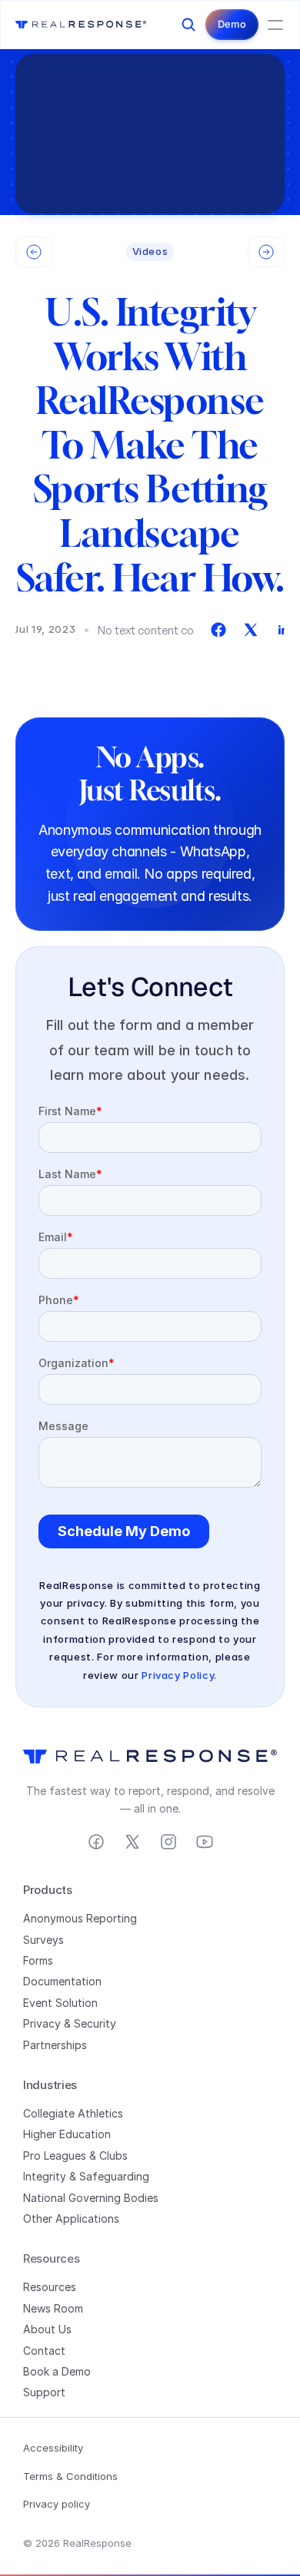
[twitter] (251, 630)
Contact (44, 2351)
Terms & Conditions (70, 2476)
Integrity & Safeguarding (86, 2176)
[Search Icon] (188, 25)
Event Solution (60, 2003)
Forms (38, 1960)
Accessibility (53, 2448)
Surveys (43, 1940)
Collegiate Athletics (73, 2113)
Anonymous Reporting (80, 1918)
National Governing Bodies (91, 2198)
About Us (47, 2329)
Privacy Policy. (179, 1675)
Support (44, 2392)
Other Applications (71, 2218)
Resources (50, 2287)
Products (48, 1890)
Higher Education (67, 2134)
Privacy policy (57, 2504)
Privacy (42, 2023)
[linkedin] (283, 630)
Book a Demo (57, 2371)
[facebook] (218, 630)
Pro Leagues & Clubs (75, 2155)
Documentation (62, 1981)
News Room (53, 2308)
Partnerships (55, 2045)
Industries (50, 2085)
